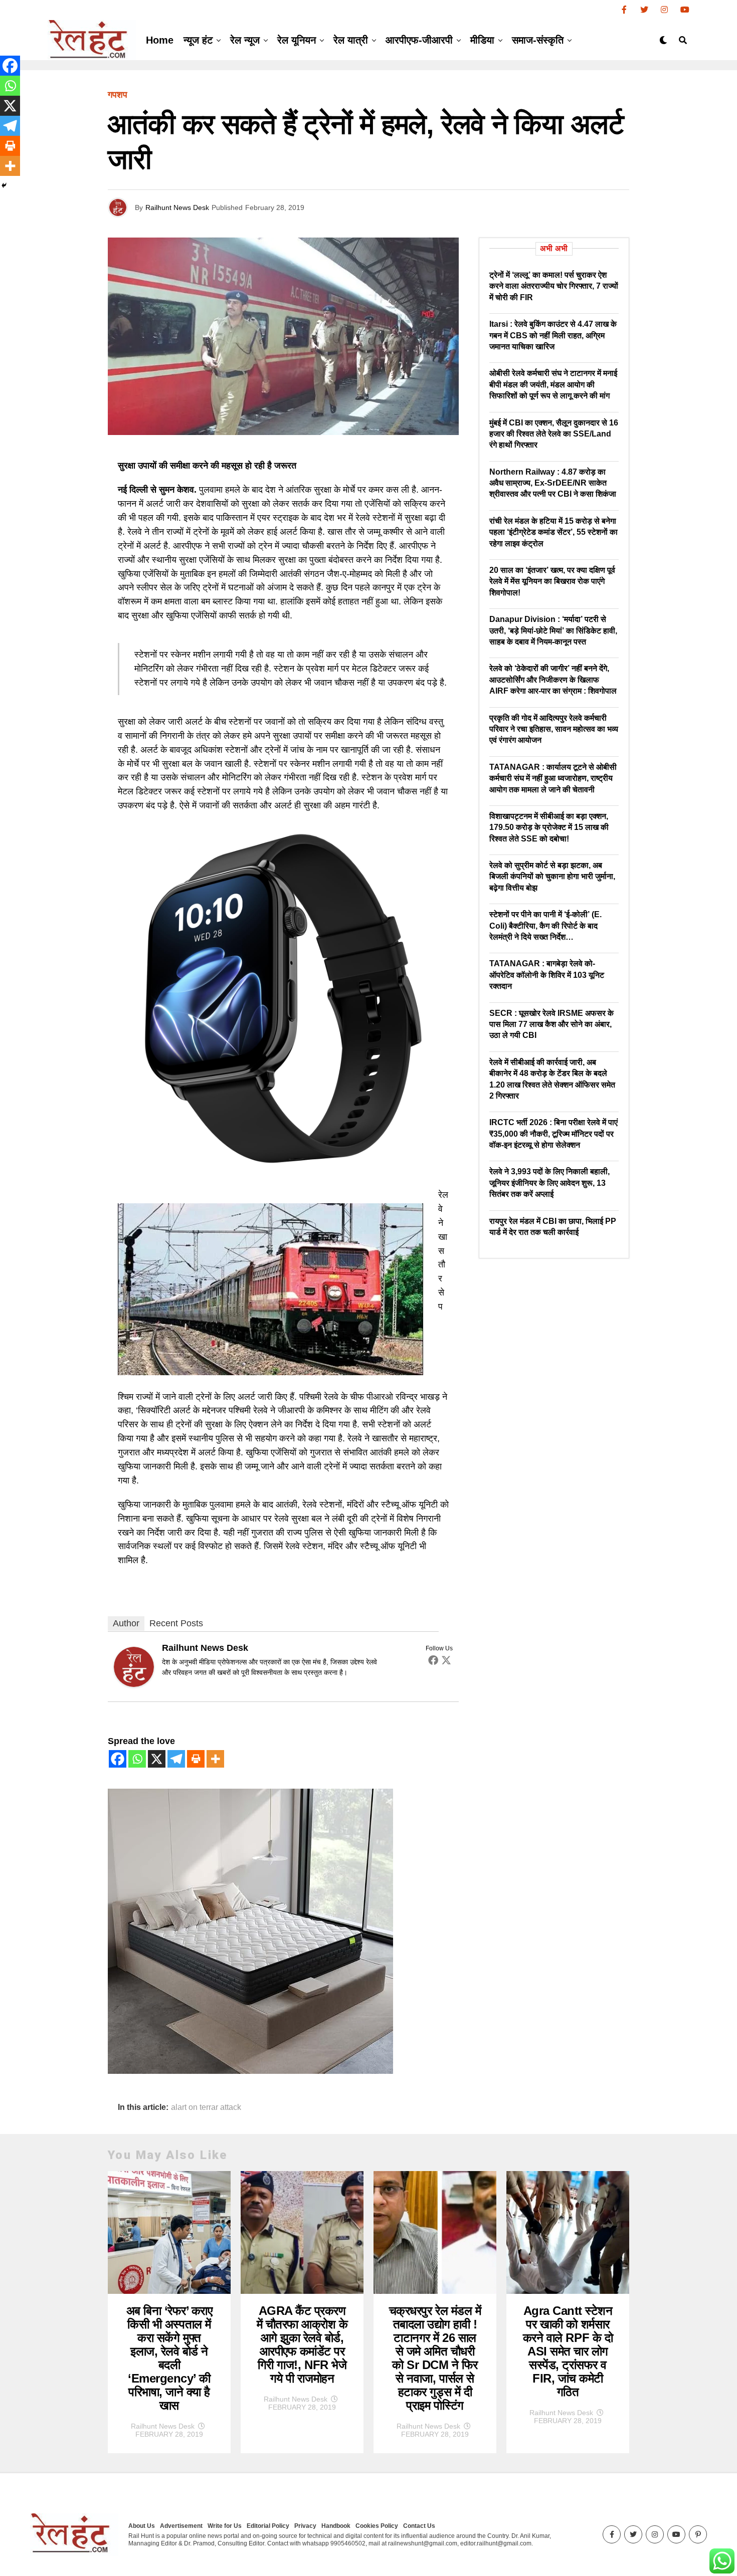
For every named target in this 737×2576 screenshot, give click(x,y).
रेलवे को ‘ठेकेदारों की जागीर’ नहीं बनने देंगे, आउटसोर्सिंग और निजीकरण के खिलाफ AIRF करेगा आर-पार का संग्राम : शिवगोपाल (553, 680)
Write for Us (225, 2526)
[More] (215, 1759)
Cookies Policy (377, 2526)
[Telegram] (176, 1759)
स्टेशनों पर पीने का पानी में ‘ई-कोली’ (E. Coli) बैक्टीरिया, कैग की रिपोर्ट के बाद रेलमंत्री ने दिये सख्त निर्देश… (545, 926)
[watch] (283, 1171)
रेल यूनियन (297, 40)
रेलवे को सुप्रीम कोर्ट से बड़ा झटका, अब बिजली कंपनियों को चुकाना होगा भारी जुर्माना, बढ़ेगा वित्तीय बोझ (552, 877)
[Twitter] (446, 1660)
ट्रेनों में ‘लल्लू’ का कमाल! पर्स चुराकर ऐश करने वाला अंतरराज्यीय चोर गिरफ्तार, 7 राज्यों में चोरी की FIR (554, 286)
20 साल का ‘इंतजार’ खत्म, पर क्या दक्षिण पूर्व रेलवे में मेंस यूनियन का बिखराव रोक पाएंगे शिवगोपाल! (552, 581)
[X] (157, 1759)
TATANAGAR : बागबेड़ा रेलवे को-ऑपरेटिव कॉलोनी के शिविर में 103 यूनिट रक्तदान (547, 975)
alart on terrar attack (206, 2107)
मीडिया (482, 40)
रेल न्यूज (245, 40)
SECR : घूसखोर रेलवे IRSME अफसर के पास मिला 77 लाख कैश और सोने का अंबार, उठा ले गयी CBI (551, 1024)
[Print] (196, 1759)
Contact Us (419, 2526)
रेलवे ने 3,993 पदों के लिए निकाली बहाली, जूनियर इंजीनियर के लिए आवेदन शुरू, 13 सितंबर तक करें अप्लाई (549, 1183)
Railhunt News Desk (177, 207)
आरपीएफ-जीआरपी (419, 40)
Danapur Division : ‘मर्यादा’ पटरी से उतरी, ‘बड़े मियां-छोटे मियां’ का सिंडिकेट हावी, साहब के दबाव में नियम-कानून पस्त (553, 630)
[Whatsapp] (137, 1759)
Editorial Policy (268, 2526)
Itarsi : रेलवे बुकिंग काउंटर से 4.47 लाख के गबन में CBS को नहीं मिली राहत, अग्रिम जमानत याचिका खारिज (553, 335)
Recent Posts (176, 1623)
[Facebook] (433, 1660)
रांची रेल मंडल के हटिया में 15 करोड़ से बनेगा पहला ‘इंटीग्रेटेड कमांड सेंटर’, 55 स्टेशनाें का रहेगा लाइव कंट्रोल (554, 532)
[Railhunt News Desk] (134, 1684)
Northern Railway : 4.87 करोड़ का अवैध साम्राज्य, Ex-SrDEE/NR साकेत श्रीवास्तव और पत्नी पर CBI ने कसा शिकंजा (553, 483)
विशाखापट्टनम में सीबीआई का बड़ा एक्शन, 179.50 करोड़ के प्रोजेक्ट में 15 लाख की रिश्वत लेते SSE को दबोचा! (549, 827)
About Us (142, 2526)
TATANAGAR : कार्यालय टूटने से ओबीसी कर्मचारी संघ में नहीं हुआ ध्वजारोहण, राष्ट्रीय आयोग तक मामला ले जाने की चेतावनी (553, 778)
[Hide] (4, 185)
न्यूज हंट (198, 40)
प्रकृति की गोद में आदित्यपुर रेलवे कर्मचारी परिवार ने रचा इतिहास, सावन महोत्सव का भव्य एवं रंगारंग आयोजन (554, 729)
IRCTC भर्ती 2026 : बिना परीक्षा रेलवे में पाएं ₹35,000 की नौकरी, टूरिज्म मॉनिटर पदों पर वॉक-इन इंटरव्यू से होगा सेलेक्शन (554, 1134)
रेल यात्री (351, 40)
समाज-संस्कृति (538, 40)
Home (160, 40)
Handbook (336, 2526)
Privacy (305, 2526)
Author (126, 1623)
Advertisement (181, 2526)
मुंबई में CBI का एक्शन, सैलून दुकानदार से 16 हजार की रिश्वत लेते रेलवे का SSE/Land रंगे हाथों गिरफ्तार (554, 434)
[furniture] (250, 2071)
